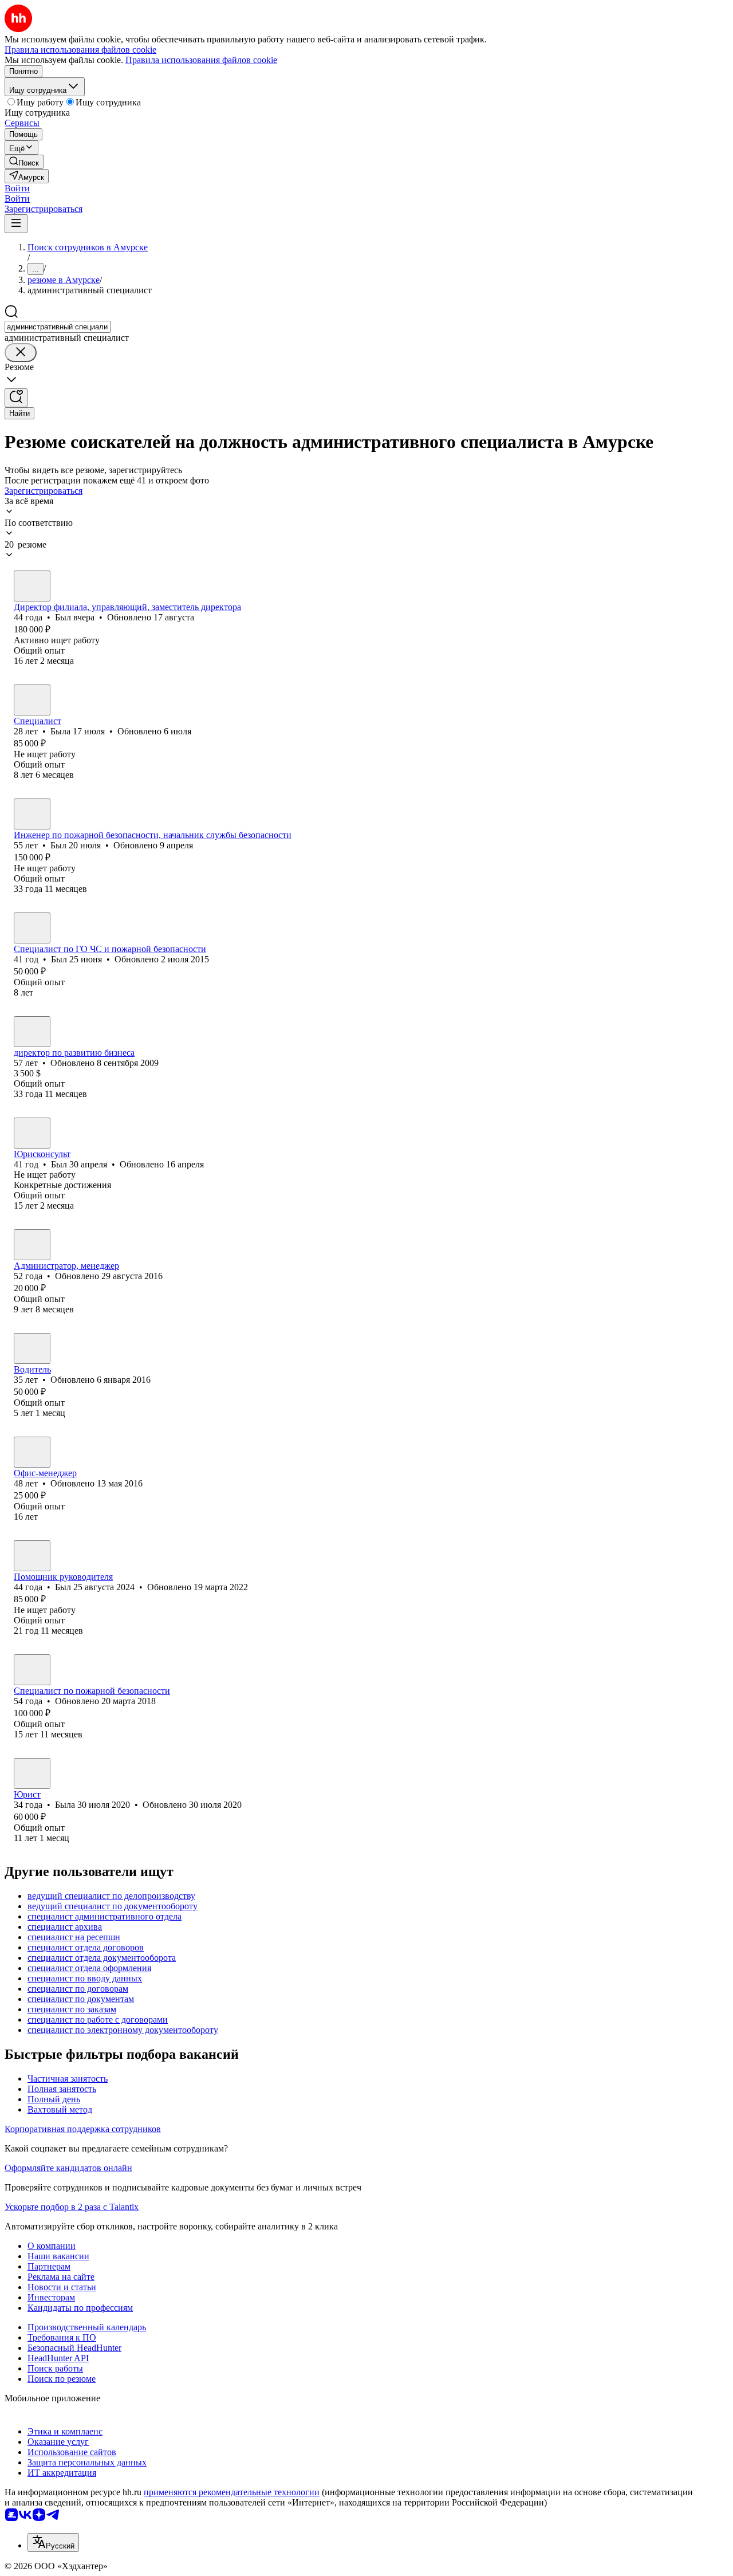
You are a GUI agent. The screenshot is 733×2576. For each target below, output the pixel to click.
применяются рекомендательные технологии (232, 2492)
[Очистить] (21, 353)
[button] (17, 188)
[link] (24, 162)
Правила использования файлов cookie (201, 60)
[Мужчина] (32, 586)
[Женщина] (32, 700)
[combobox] (58, 327)
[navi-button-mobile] (16, 224)
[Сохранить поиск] (16, 398)
